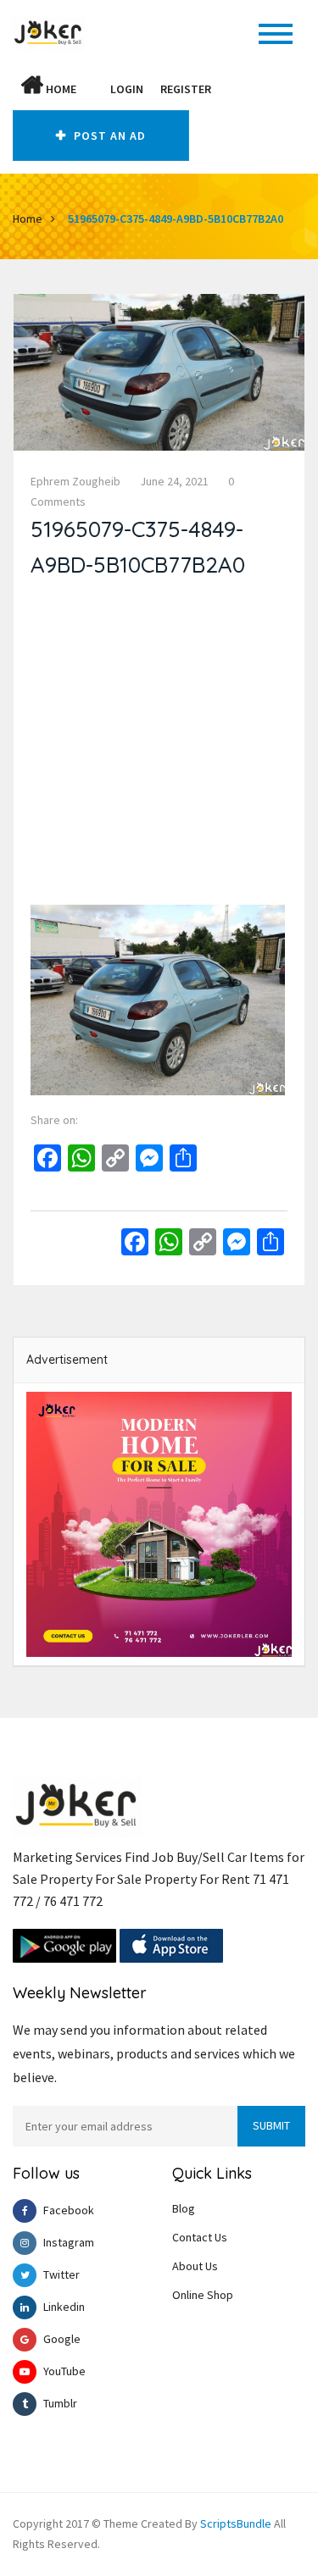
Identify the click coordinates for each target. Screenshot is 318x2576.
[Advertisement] (159, 746)
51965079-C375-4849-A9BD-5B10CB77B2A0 (176, 219)
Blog (184, 2208)
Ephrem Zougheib (75, 481)
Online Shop (203, 2295)
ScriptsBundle (236, 2523)
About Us (195, 2266)
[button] (93, 89)
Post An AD (108, 136)
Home (60, 89)
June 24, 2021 (174, 481)
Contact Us (200, 2237)
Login (127, 89)
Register (186, 89)
